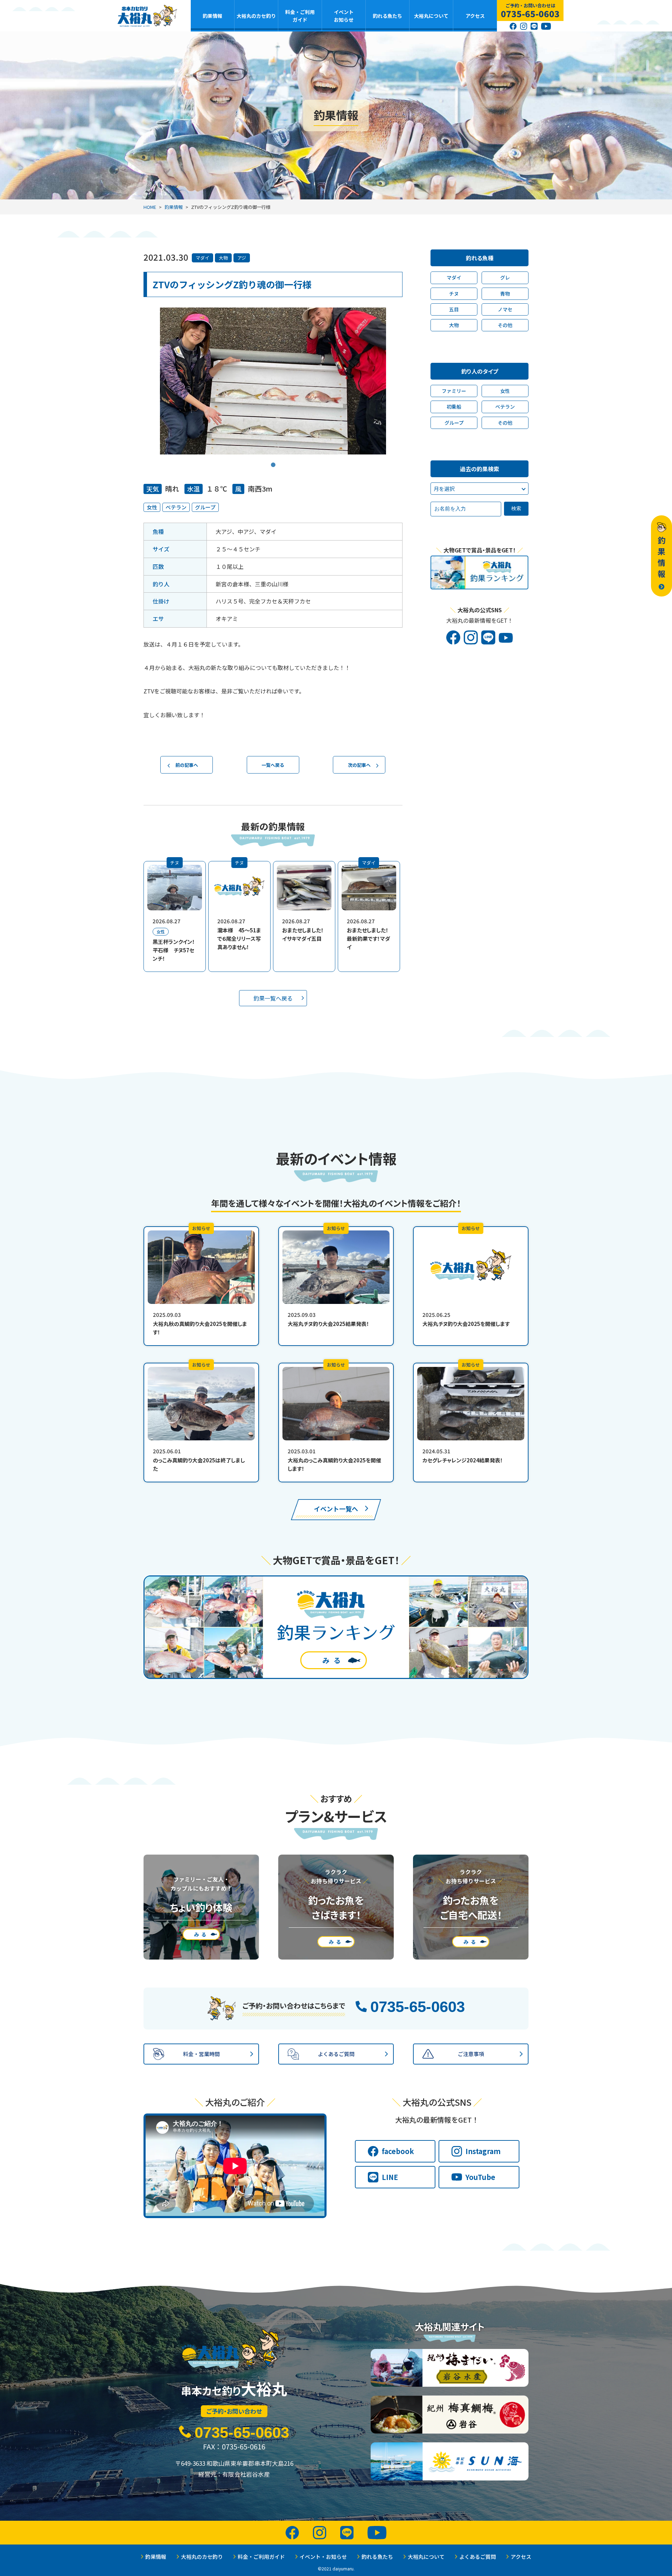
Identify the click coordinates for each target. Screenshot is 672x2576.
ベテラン (176, 507)
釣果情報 (212, 16)
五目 (454, 309)
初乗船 (454, 407)
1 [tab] (273, 460)
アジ (242, 258)
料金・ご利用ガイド (300, 16)
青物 (505, 294)
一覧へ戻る (273, 765)
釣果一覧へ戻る (273, 998)
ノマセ (505, 309)
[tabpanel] (273, 381)
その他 (505, 325)
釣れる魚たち (387, 16)
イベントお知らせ (344, 16)
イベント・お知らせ (323, 2557)
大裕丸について (431, 16)
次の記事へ (359, 765)
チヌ (454, 294)
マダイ (202, 258)
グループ (205, 507)
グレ (505, 277)
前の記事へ (187, 765)
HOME (150, 207)
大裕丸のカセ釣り (256, 16)
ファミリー (454, 391)
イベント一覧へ (336, 1509)
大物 (223, 258)
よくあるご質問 (478, 2557)
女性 (152, 507)
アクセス (475, 16)
